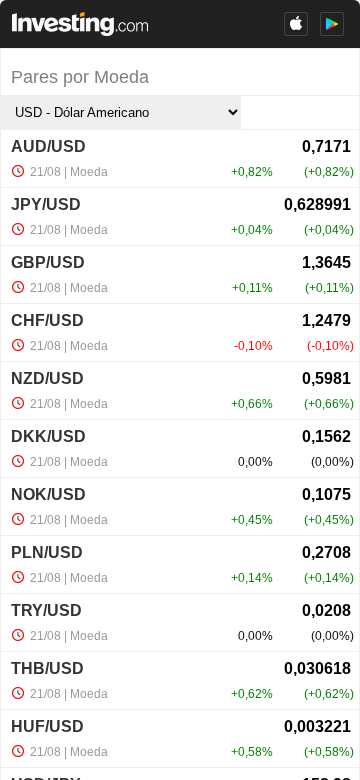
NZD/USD (47, 378)
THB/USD (47, 668)
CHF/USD (47, 320)
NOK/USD (48, 494)
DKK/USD (48, 436)
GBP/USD (48, 262)
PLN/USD (47, 552)
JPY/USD (46, 204)
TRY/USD (46, 610)
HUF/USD (47, 726)
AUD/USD (48, 146)
